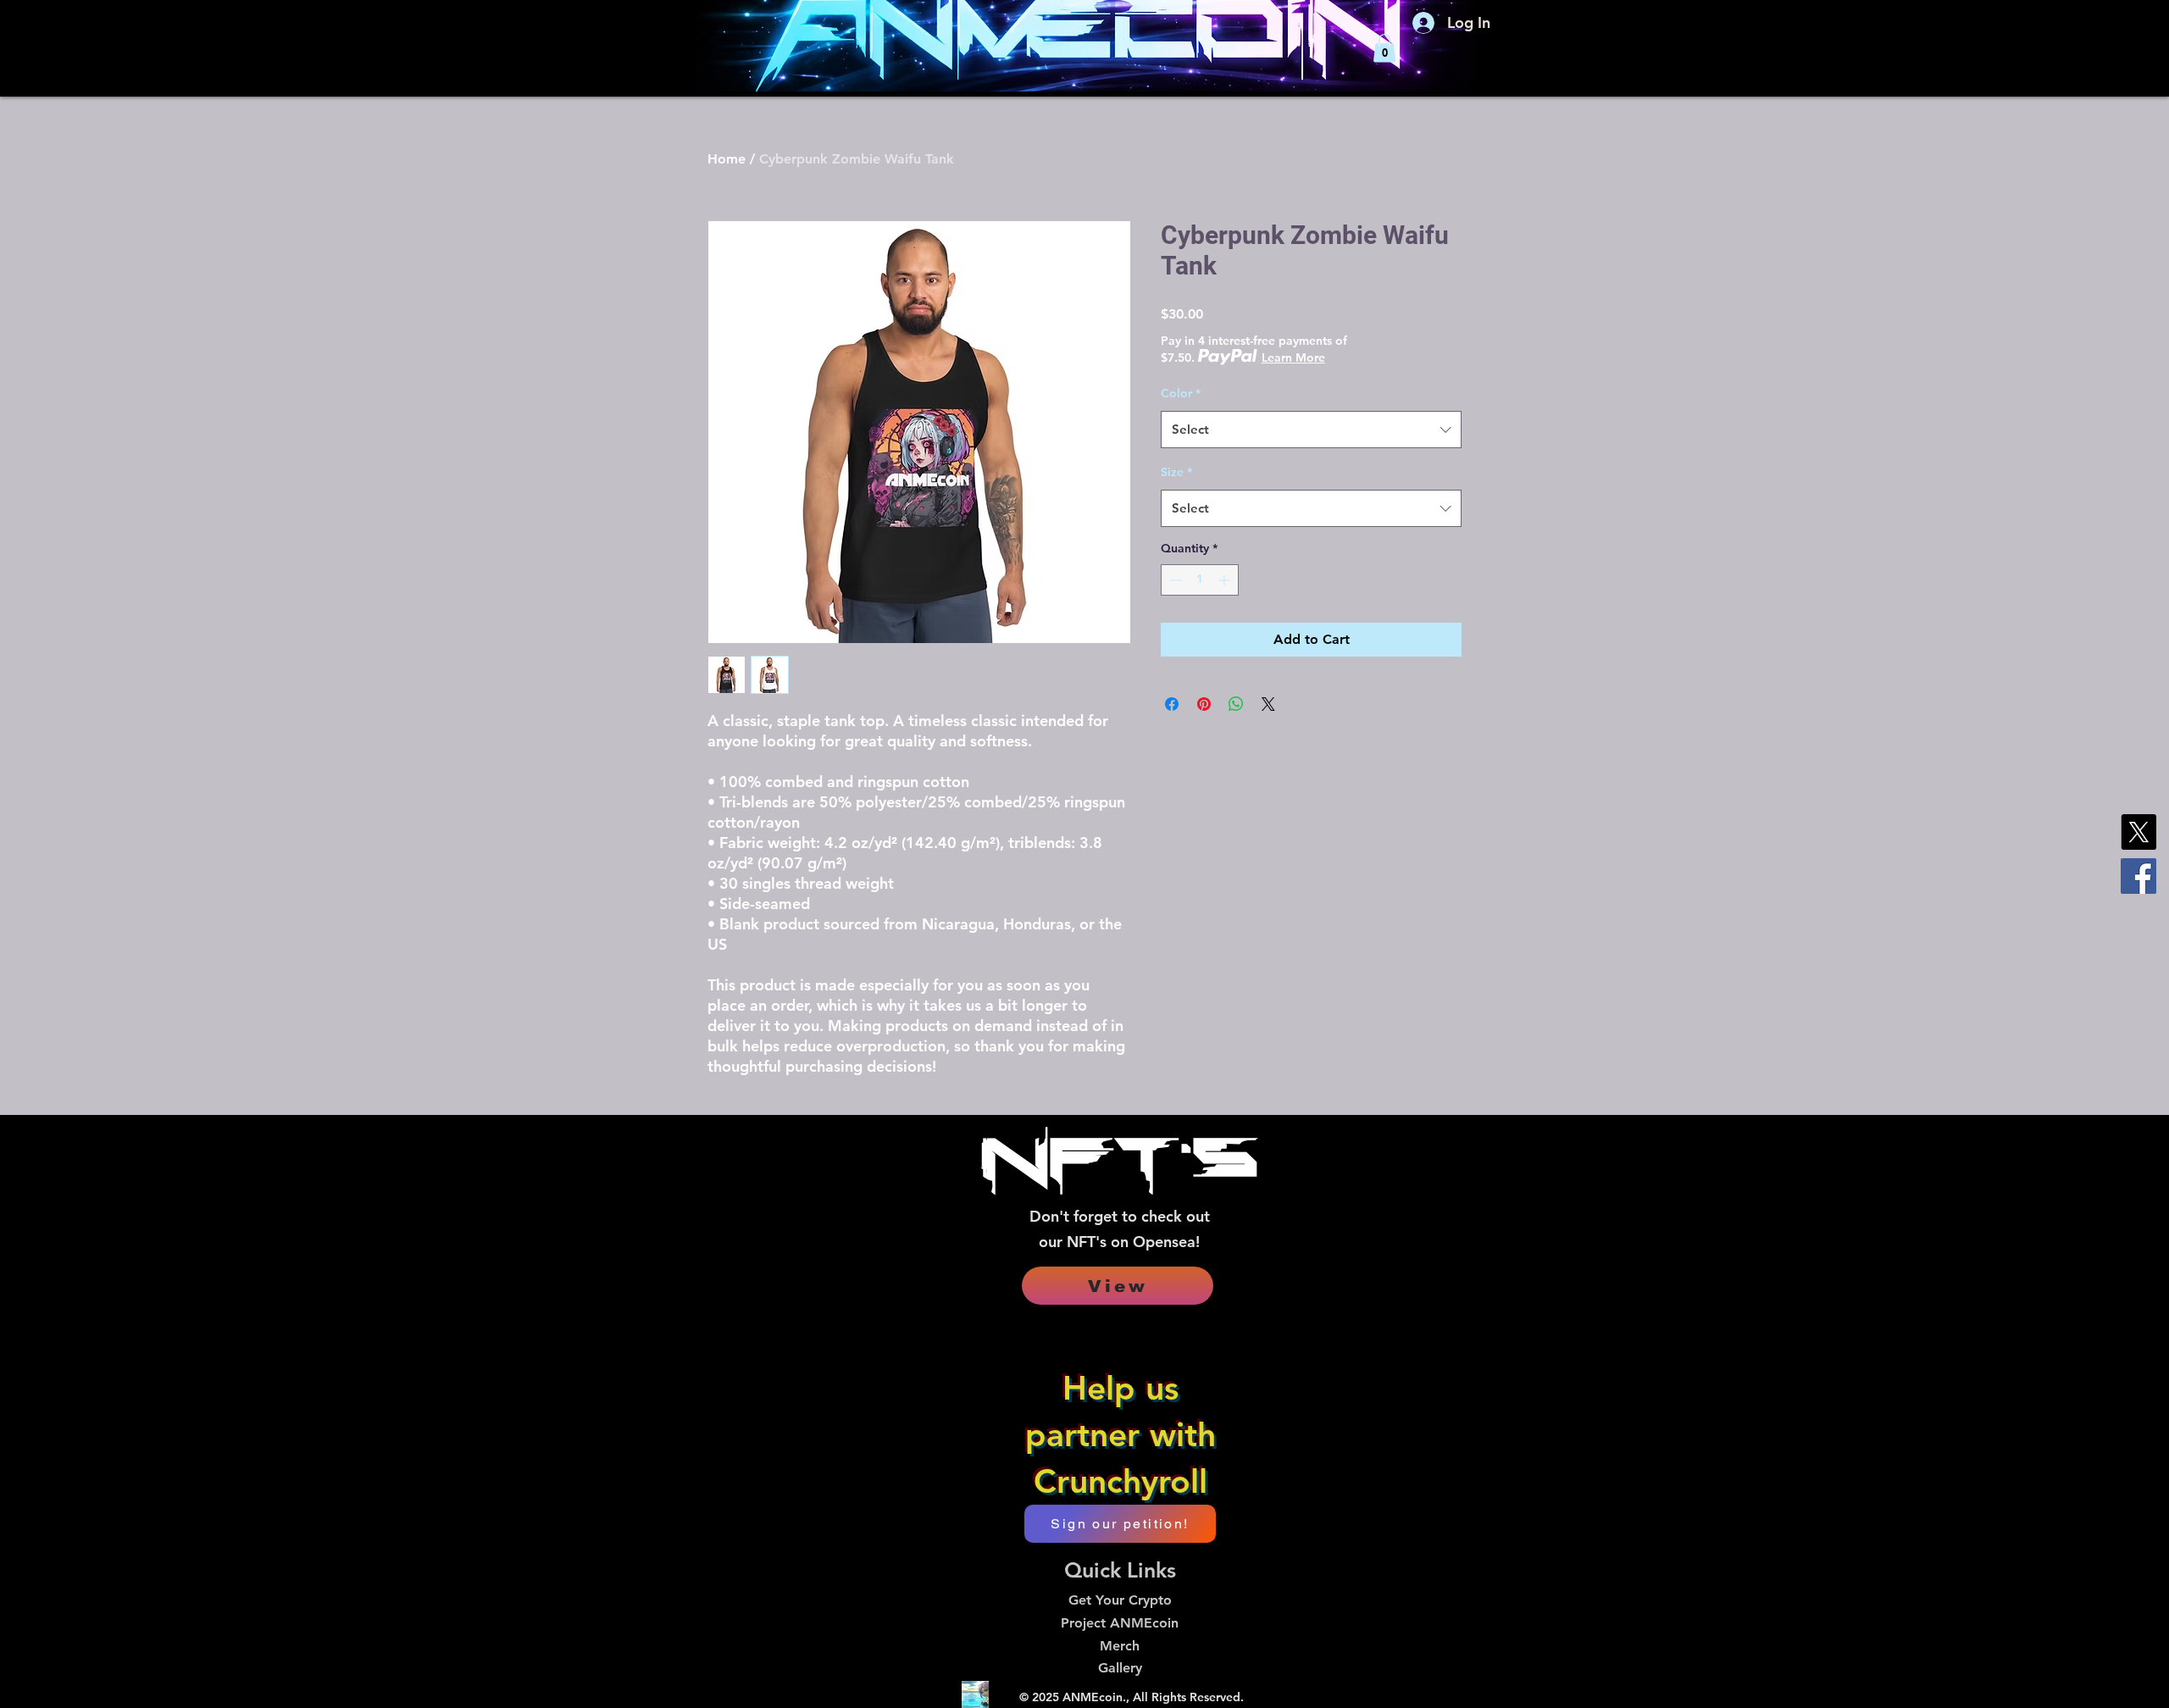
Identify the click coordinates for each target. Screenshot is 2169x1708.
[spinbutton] (1200, 580)
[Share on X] (1268, 704)
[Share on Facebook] (1172, 704)
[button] (1384, 48)
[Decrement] (1174, 580)
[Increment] (1226, 580)
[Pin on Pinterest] (1204, 704)
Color (1181, 393)
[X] (2138, 832)
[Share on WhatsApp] (1236, 704)
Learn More (1293, 358)
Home (727, 159)
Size (1176, 472)
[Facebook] (2138, 876)
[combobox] (1311, 430)
